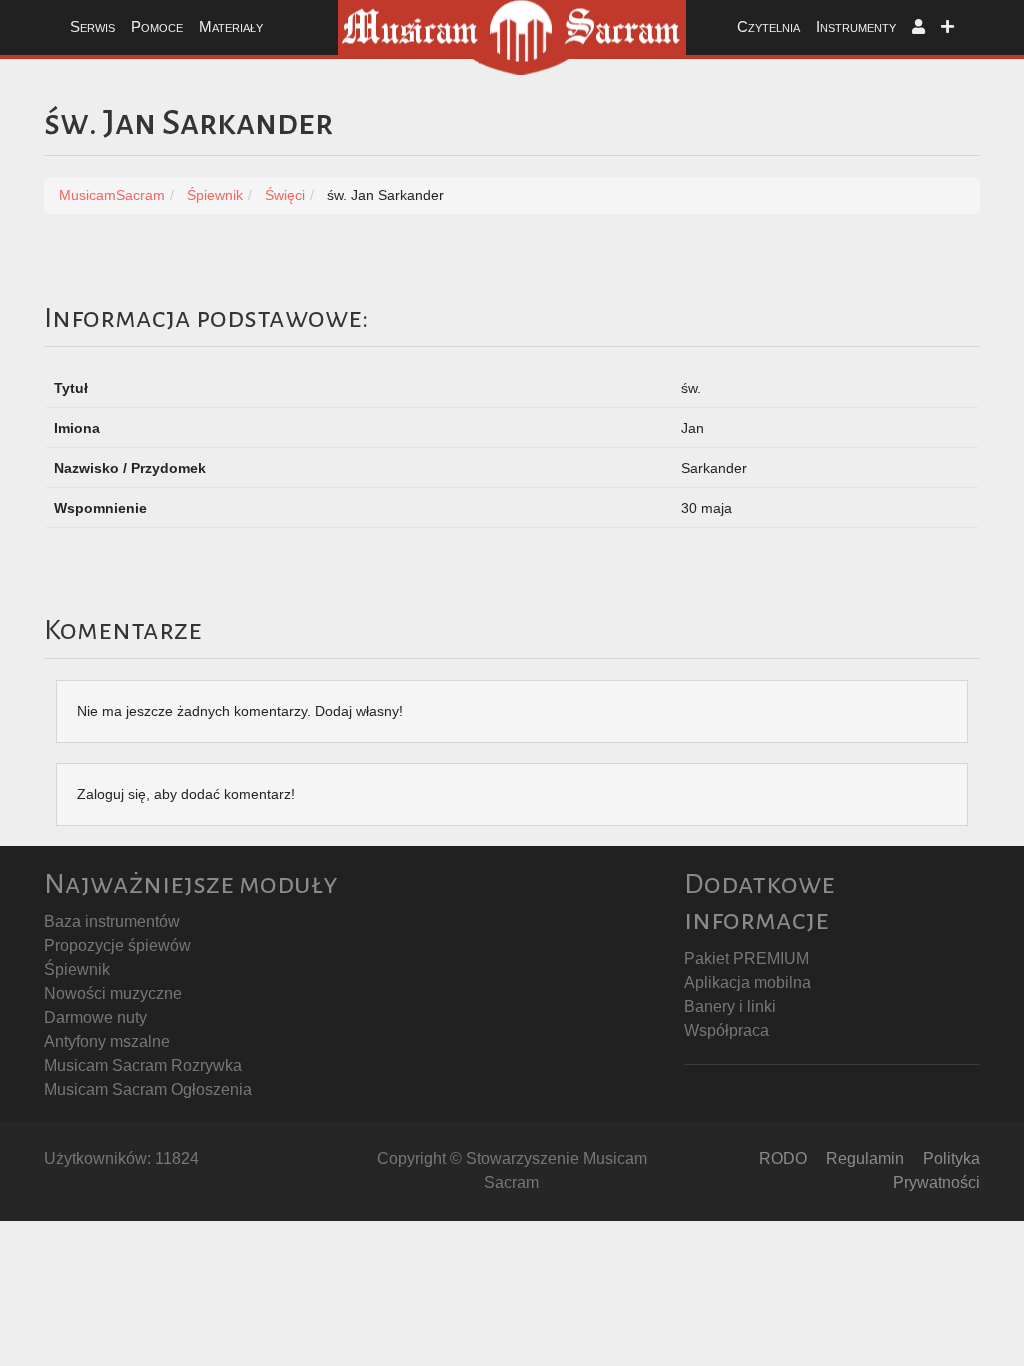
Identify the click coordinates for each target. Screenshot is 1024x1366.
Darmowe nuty (95, 1017)
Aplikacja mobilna (747, 982)
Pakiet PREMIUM (746, 958)
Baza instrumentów (112, 921)
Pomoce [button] (157, 26)
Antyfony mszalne (107, 1041)
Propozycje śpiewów (117, 945)
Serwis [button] (92, 26)
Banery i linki (730, 1006)
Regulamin (865, 1158)
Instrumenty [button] (856, 26)
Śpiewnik (77, 969)
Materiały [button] (231, 26)
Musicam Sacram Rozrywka (143, 1065)
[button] (918, 27)
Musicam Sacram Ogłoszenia (148, 1089)
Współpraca (726, 1030)
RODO (783, 1158)
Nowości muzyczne (113, 993)
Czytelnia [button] (768, 26)
